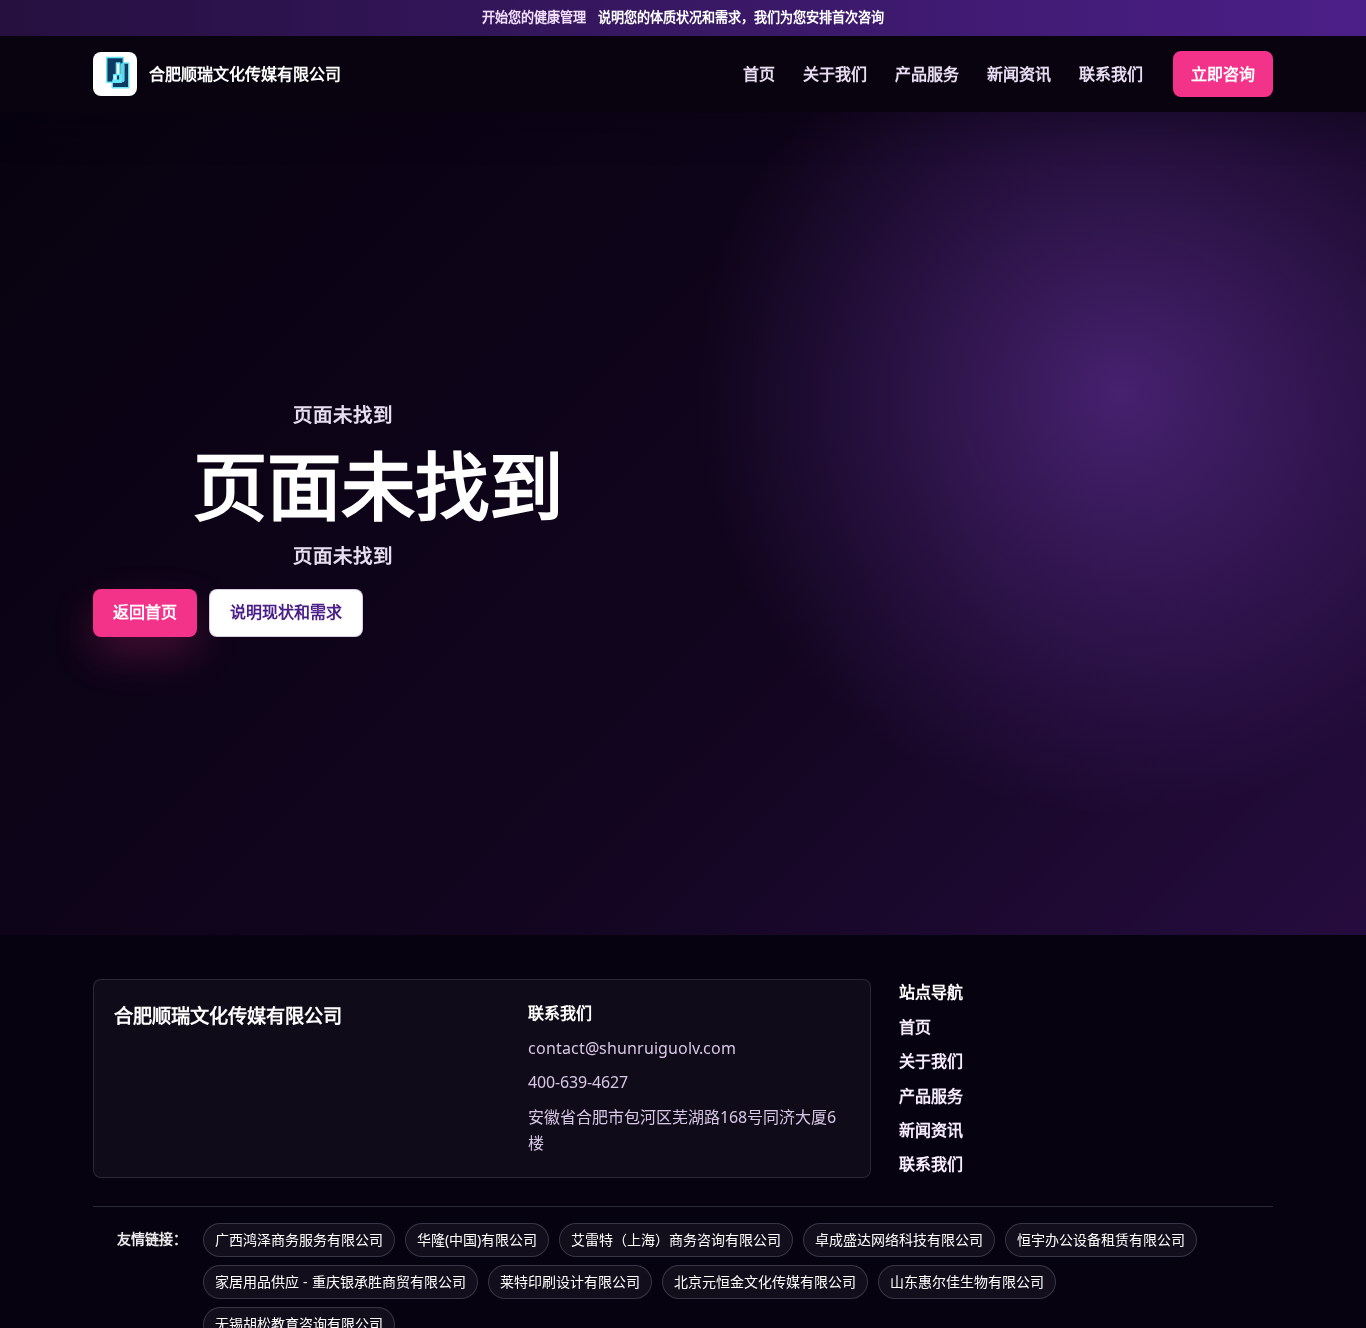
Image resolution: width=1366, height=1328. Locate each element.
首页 (759, 74)
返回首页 (145, 612)
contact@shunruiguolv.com (632, 1048)
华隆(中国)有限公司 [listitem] (477, 1239)
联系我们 (1111, 74)
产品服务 (927, 74)
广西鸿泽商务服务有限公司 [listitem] (299, 1239)
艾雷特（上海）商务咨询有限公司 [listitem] (676, 1239)
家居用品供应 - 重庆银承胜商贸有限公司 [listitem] (340, 1281)
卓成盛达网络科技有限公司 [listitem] (899, 1239)
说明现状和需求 (286, 612)
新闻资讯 (1019, 74)
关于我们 (835, 74)
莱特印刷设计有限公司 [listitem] (570, 1281)
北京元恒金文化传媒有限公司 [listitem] (765, 1281)
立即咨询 (1223, 74)
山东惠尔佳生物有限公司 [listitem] (967, 1281)
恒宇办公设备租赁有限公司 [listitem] (1101, 1239)
